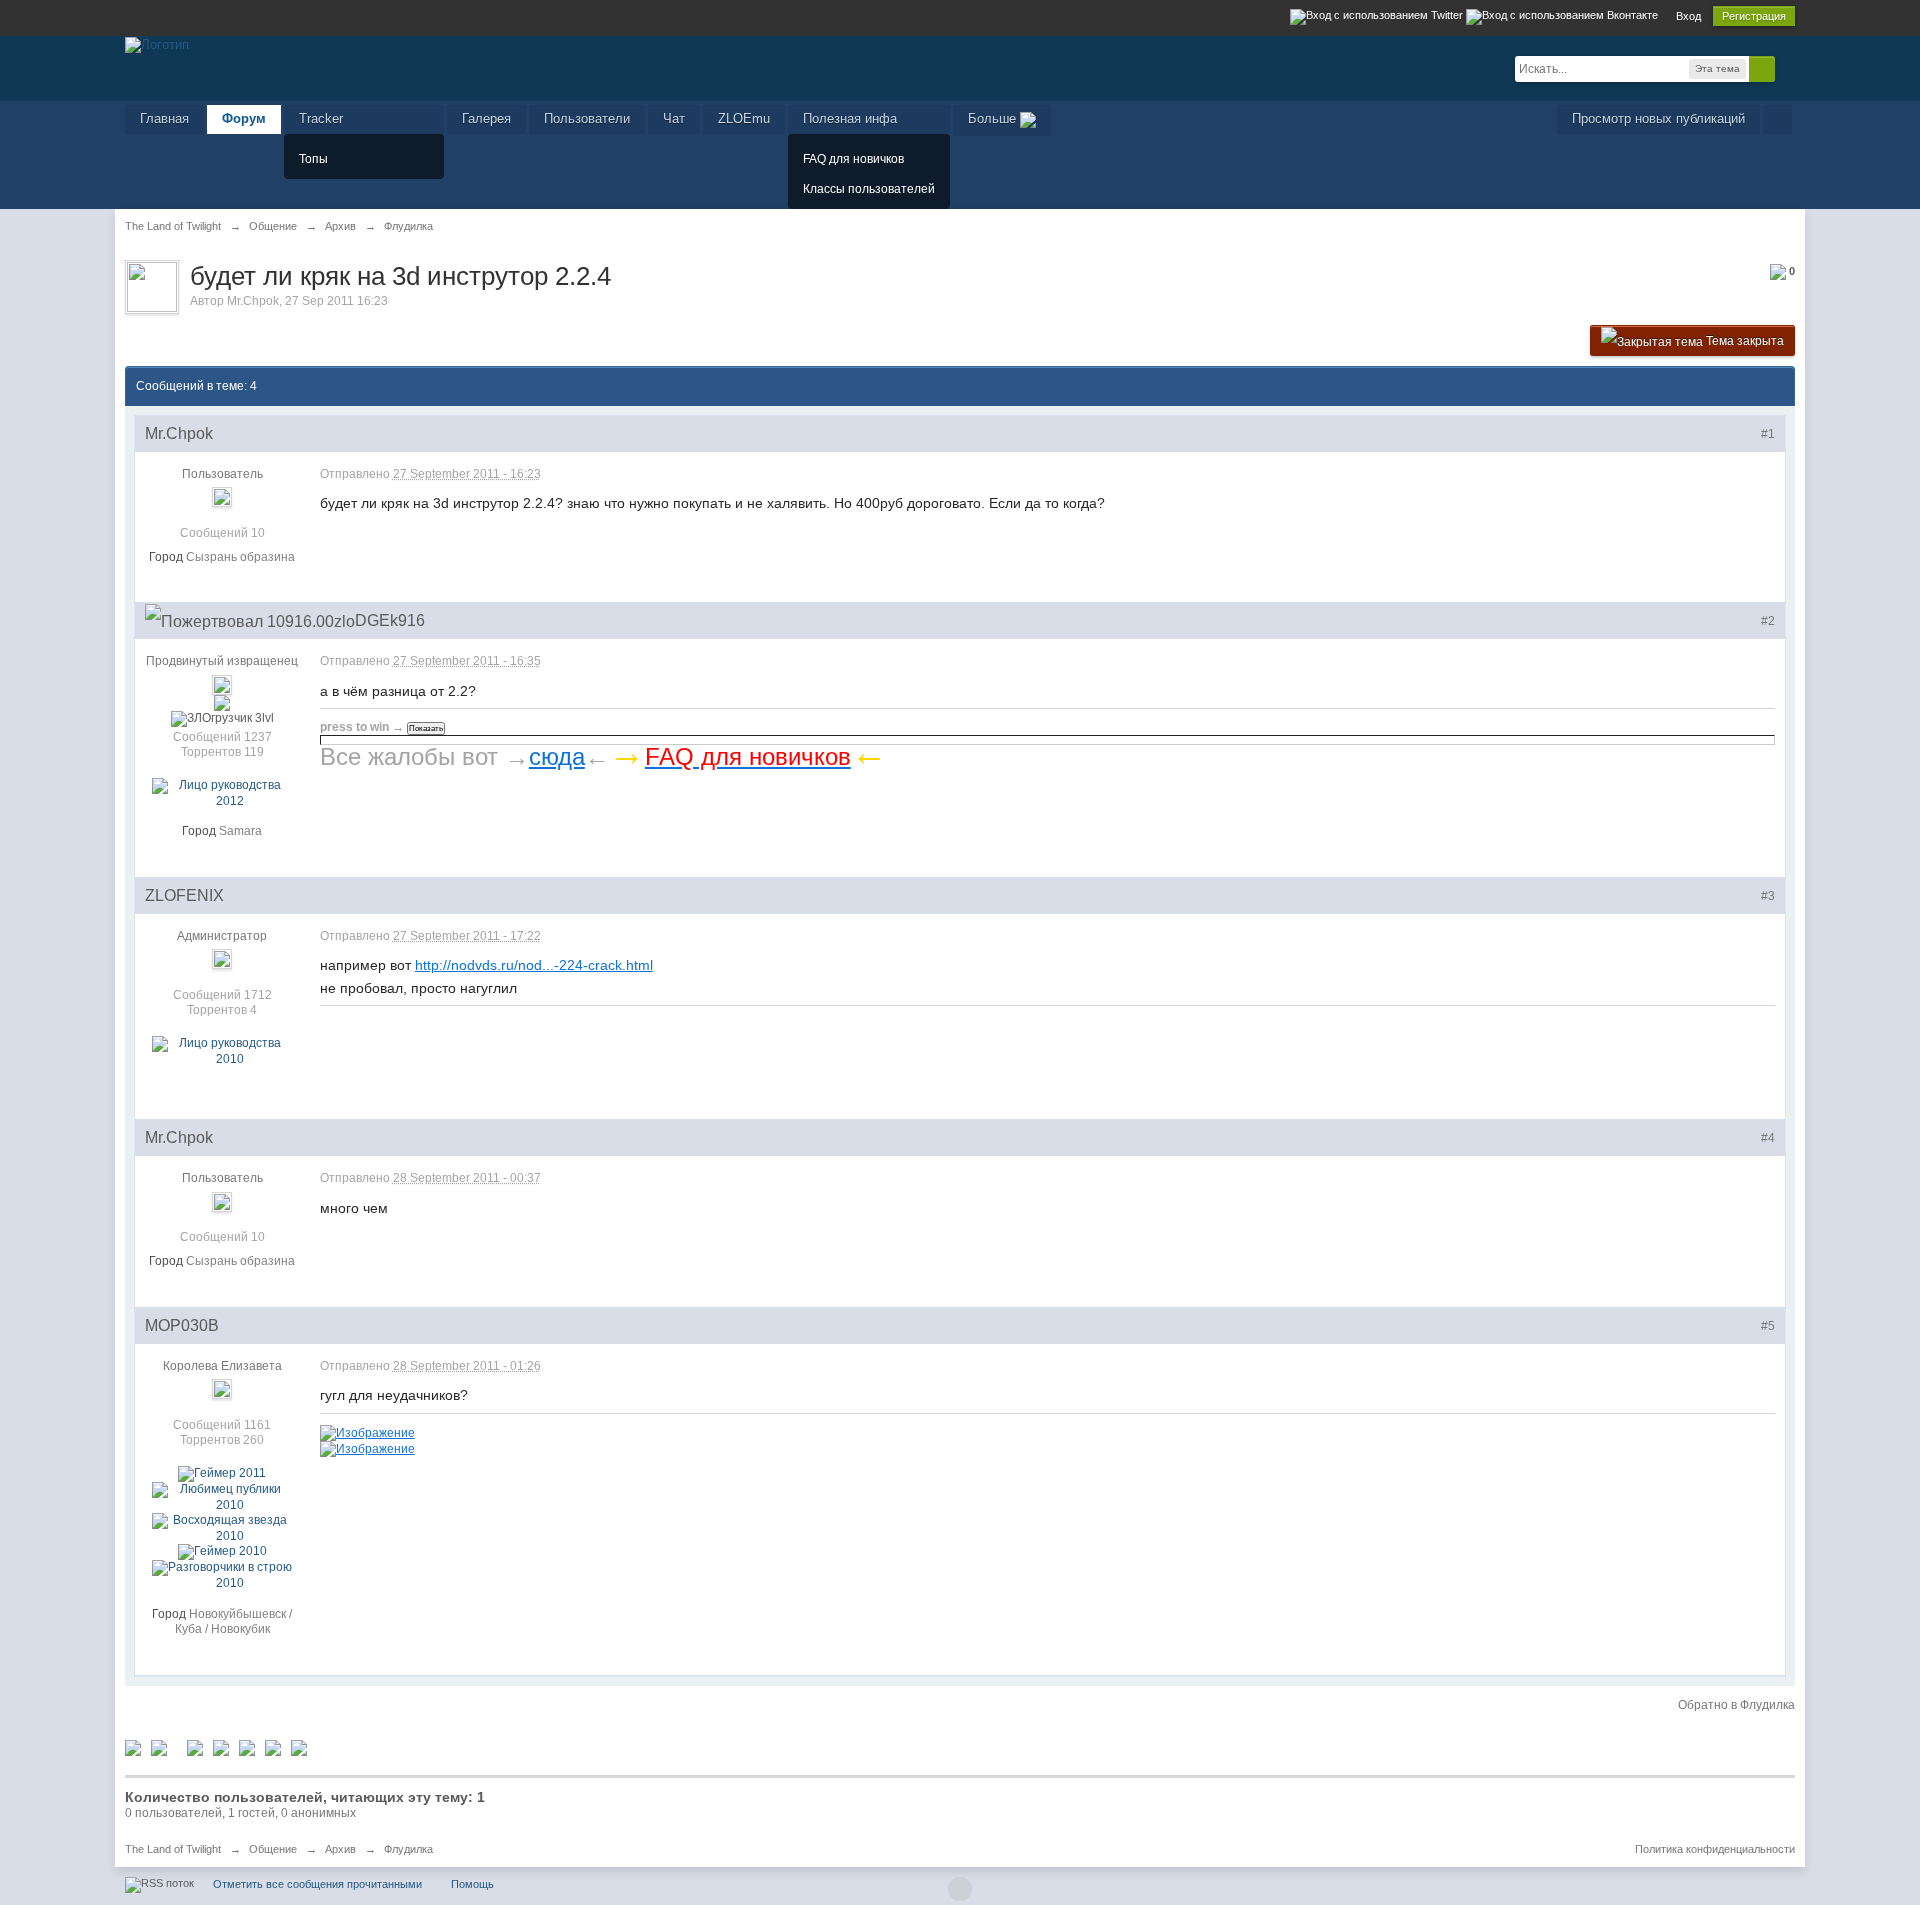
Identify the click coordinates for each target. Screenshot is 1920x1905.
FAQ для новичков (853, 159)
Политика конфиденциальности (1715, 1849)
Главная (164, 118)
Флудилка (408, 1849)
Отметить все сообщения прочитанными (317, 1884)
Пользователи (587, 118)
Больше (994, 118)
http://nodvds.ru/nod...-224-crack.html (534, 965)
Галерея (486, 118)
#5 (1768, 1326)
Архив (340, 1849)
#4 (1768, 1138)
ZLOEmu (744, 118)
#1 (1768, 434)
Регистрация (1754, 16)
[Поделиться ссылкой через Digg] (159, 1746)
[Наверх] (960, 1889)
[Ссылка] (367, 1431)
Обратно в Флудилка (1736, 1705)
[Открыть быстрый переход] (1777, 119)
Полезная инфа (850, 118)
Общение (273, 1849)
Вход (1688, 16)
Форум (244, 118)
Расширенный (1787, 68)
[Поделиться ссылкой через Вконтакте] (221, 1746)
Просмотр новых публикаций (1658, 118)
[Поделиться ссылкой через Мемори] (247, 1746)
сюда (557, 756)
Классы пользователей (869, 189)
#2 (1768, 621)
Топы (313, 159)
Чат (674, 118)
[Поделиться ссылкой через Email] (299, 1746)
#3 (1768, 896)
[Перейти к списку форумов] (157, 43)
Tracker (321, 118)
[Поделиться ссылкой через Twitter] (133, 1746)
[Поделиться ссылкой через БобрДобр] (273, 1746)
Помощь (472, 1884)
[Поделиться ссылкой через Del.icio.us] (195, 1746)
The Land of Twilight (173, 1849)
